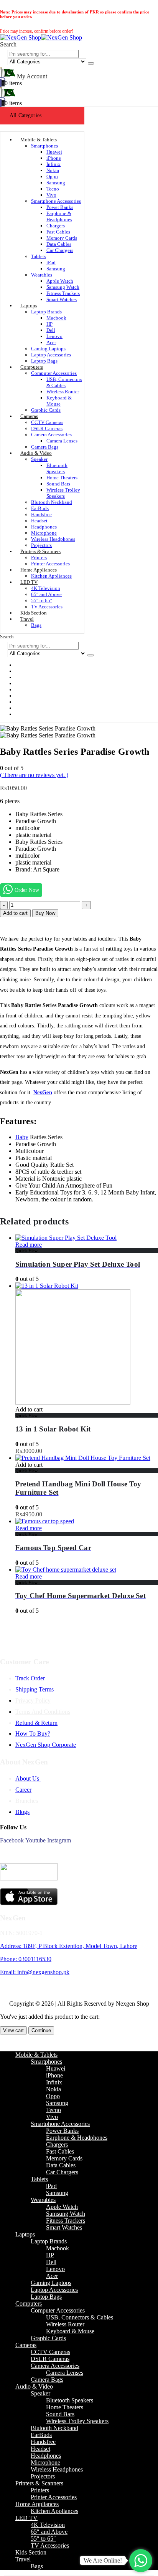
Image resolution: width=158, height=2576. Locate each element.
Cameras (29, 416)
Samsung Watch (63, 287)
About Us (28, 1778)
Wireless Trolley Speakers (63, 493)
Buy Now (45, 913)
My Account (32, 76)
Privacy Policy (33, 1700)
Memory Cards (62, 238)
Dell (51, 330)
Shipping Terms (35, 1689)
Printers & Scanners (40, 551)
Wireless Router (63, 392)
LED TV (29, 582)
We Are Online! (103, 2560)
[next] (149, 7)
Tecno (53, 189)
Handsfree (41, 514)
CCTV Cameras (47, 422)
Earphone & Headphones (59, 216)
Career (23, 1790)
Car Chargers (60, 250)
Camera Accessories (51, 435)
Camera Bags (47, 2380)
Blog (27, 714)
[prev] (137, 7)
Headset (39, 521)
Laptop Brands (46, 312)
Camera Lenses (62, 441)
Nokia (53, 170)
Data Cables (59, 244)
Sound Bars (58, 484)
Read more (29, 1245)
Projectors (43, 2476)
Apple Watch (60, 281)
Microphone (44, 533)
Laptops (29, 306)
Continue (41, 2030)
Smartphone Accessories (56, 201)
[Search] (91, 63)
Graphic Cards (46, 410)
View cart (13, 2030)
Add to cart (15, 913)
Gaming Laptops (48, 349)
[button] (8, 44)
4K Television (46, 588)
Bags (36, 625)
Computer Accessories (54, 373)
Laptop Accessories (51, 355)
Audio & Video (36, 453)
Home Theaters (62, 478)
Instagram (59, 1840)
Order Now (27, 890)
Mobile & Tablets (39, 140)
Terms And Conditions (43, 1712)
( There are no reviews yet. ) (34, 775)
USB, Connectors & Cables (64, 382)
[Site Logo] (41, 37)
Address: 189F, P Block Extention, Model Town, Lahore (69, 1946)
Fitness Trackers (63, 293)
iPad (51, 263)
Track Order (30, 1678)
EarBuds (40, 508)
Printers (39, 557)
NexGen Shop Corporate (46, 1745)
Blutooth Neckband (52, 502)
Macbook (56, 318)
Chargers (56, 226)
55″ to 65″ (42, 601)
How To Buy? (33, 1734)
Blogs (22, 1812)
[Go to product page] (87, 1238)
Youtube (35, 1840)
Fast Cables (58, 232)
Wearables (42, 275)
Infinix (53, 164)
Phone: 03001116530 (26, 1959)
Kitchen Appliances (51, 576)
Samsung (56, 183)
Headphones (44, 527)
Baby (22, 1137)
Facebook (12, 1840)
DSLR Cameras (47, 428)
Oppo (52, 176)
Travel (27, 619)
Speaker (39, 459)
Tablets (39, 256)
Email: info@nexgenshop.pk (35, 1972)
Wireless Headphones (53, 539)
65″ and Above (46, 594)
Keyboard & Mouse (59, 401)
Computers (32, 367)
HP (49, 324)
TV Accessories (50, 2545)
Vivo (51, 195)
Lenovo (54, 336)
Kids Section (31, 2552)
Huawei (54, 152)
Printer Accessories (54, 2497)
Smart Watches (62, 299)
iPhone (54, 158)
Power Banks (60, 207)
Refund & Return (36, 1723)
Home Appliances (39, 570)
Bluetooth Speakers (57, 468)
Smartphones (44, 146)
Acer (51, 342)
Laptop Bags (46, 2297)
